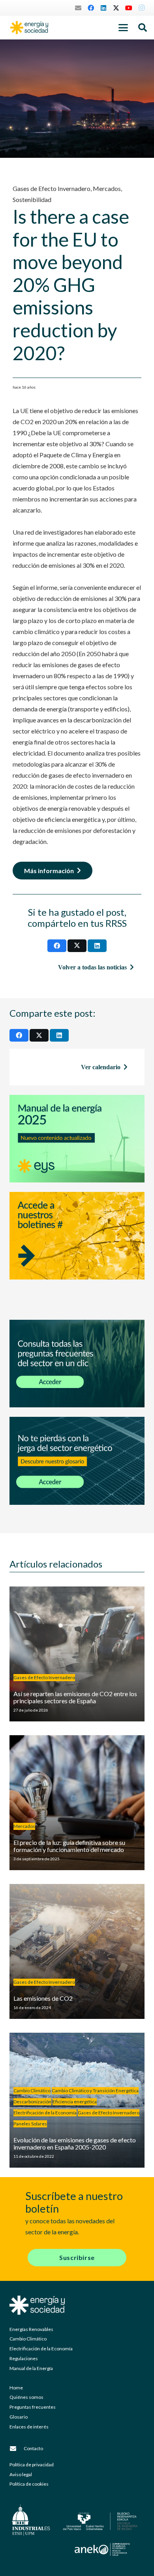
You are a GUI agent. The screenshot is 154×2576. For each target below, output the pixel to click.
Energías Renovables (31, 2329)
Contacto (33, 2448)
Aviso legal (21, 2474)
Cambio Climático (28, 2339)
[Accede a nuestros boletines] (77, 1251)
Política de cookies (29, 2484)
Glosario (19, 2417)
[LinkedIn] (103, 8)
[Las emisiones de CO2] (77, 1951)
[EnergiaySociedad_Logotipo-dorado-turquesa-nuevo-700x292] (29, 28)
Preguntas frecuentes (33, 2407)
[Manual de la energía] (77, 1139)
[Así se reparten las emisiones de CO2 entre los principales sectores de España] (77, 1654)
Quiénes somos (26, 2397)
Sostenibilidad (32, 199)
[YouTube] (129, 8)
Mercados (107, 188)
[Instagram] (141, 8)
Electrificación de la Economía (41, 2349)
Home (16, 2388)
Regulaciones (24, 2358)
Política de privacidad (32, 2465)
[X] (116, 8)
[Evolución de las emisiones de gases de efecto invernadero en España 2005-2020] (77, 2100)
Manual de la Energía (31, 2368)
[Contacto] (17, 2449)
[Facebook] (91, 8)
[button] (123, 28)
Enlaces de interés (29, 2427)
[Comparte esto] (57, 946)
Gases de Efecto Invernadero (52, 188)
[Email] (78, 8)
